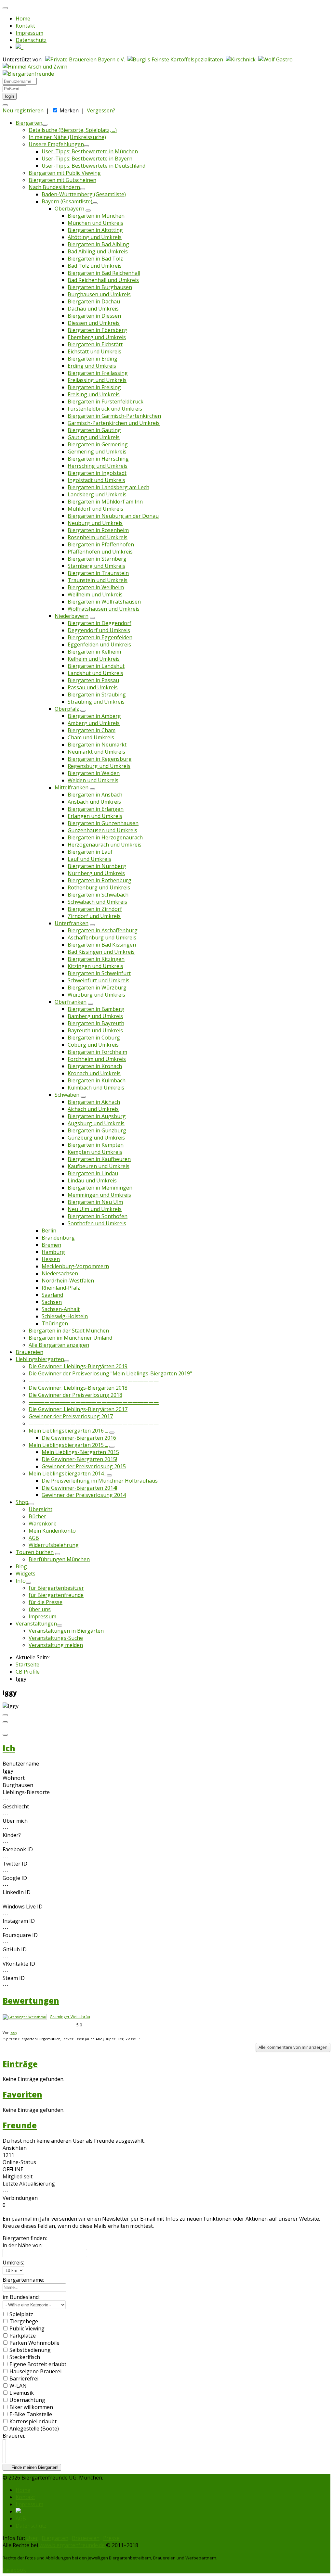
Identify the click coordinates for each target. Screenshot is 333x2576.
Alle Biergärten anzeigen (59, 1345)
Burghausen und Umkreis (99, 294)
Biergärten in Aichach (94, 1102)
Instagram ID (19, 1921)
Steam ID (14, 1978)
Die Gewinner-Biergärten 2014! (79, 1488)
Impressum (29, 33)
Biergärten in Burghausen (100, 287)
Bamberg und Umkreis (95, 1016)
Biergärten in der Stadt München (69, 1331)
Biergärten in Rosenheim (98, 530)
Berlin (49, 1231)
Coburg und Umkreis (93, 1045)
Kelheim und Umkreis (94, 659)
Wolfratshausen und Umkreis (104, 609)
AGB (34, 1538)
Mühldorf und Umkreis (95, 509)
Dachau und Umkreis (93, 309)
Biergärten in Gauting (94, 430)
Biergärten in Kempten (96, 1145)
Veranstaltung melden (56, 1645)
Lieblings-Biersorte (26, 1792)
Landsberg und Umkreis (97, 494)
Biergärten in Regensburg (100, 759)
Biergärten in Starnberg (97, 559)
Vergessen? (101, 110)
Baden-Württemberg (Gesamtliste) (84, 194)
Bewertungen (31, 2001)
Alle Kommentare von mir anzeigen (293, 2047)
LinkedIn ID (17, 1892)
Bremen (51, 1245)
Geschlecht (16, 1806)
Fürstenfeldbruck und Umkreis (105, 409)
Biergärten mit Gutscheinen (62, 180)
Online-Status (19, 2162)
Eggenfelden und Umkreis (99, 644)
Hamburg (53, 1252)
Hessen (51, 1259)
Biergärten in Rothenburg (100, 880)
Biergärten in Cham (92, 730)
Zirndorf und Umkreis (94, 916)
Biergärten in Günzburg (97, 1130)
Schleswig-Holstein (65, 1316)
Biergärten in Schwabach (98, 895)
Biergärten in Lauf (90, 852)
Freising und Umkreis (94, 394)
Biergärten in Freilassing (98, 373)
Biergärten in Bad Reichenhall (104, 273)
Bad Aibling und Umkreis (98, 251)
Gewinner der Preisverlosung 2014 (84, 1495)
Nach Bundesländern (54, 187)
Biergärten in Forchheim (97, 1052)
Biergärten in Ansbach (95, 795)
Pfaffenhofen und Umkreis (100, 552)
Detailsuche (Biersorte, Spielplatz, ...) (73, 130)
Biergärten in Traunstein (98, 573)
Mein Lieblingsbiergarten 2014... (68, 1473)
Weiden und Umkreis (93, 780)
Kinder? (12, 1835)
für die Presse (46, 1602)
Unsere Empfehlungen (56, 144)
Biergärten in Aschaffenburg (103, 930)
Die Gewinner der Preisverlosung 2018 (75, 1395)
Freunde (20, 2125)
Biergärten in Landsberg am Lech (108, 487)
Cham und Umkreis (91, 737)
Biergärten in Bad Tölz (95, 259)
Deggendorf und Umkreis (99, 630)
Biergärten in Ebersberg (97, 330)
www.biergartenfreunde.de (72, 2545)
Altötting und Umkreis (95, 237)
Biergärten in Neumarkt (97, 745)
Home (23, 19)
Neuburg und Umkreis (95, 523)
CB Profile (28, 1672)
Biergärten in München (96, 216)
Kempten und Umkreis (95, 1152)
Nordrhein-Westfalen (68, 1281)
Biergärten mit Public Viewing (65, 173)
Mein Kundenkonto (52, 1531)
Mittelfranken (72, 787)
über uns (40, 1609)
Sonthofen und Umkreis (97, 1223)
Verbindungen (20, 2198)
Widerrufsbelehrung (54, 1545)
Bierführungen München (59, 1559)
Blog (21, 1566)
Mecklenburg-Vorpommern (75, 1266)
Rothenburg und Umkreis (99, 887)
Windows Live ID (23, 1906)
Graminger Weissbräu (70, 2017)
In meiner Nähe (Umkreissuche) (67, 137)
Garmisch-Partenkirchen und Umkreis (114, 423)
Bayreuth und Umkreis (95, 1030)
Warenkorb (43, 1524)
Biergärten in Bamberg (96, 1009)
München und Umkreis (95, 223)
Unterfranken (72, 923)
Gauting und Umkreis (94, 437)
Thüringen (55, 1323)
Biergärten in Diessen (94, 316)
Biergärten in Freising (94, 387)
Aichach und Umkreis (93, 1109)
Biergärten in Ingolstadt (97, 473)
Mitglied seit (18, 2176)
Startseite (27, 1664)
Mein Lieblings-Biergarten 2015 (80, 1452)
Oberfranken (71, 1002)
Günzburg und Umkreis (96, 1138)
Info (21, 1581)
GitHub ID (15, 1949)
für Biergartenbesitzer (56, 1588)
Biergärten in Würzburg (97, 988)
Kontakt (25, 26)
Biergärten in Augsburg (97, 1116)
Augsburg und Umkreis (96, 1123)
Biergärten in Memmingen (100, 1188)
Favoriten (22, 2094)
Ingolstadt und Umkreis (96, 480)
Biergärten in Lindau (93, 1173)
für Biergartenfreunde (56, 1595)
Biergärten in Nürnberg (97, 866)
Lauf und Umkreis (89, 859)
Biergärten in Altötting (95, 230)
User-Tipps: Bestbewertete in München (90, 151)
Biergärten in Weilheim (96, 587)
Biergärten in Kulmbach (97, 1080)
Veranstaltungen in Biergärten (66, 1631)
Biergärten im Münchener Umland (70, 1338)
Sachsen (52, 1302)
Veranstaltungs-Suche (56, 1638)
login (10, 96)
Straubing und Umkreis (96, 702)
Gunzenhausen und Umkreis (102, 830)
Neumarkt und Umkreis (96, 752)
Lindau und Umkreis (92, 1180)
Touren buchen (35, 1552)
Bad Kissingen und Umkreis (101, 952)
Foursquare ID (20, 1935)
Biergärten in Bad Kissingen (102, 945)
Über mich (15, 1821)
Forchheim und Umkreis (97, 1059)
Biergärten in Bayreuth (96, 1023)
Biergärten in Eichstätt (95, 344)
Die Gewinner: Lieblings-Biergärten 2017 (78, 1409)
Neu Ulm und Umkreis (95, 1209)
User (32, 2538)
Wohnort (14, 1778)
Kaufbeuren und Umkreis (99, 1166)
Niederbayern (72, 616)
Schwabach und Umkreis (97, 902)
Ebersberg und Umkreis (97, 337)
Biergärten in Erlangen (96, 809)
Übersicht (40, 1509)
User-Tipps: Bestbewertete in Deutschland (93, 166)
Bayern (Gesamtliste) (67, 201)
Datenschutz (31, 40)
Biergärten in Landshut (96, 666)
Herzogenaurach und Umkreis (105, 845)
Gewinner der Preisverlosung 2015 (84, 1466)
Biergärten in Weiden (94, 773)
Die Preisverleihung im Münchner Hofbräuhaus (100, 1481)
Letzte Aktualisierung (29, 2184)
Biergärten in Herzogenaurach (105, 837)
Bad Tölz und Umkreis (95, 266)
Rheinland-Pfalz (61, 1288)
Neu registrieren (23, 110)
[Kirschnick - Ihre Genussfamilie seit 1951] (242, 59)
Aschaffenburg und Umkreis (102, 937)
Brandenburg (58, 1238)
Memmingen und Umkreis (99, 1195)
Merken (69, 110)
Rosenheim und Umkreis (98, 537)
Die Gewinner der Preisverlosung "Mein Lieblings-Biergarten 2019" (110, 1373)
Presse (111, 2538)
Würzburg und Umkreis (96, 995)
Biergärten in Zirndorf (95, 909)
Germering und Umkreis (97, 452)
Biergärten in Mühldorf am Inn (105, 502)
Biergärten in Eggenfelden (100, 637)
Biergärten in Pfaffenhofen (101, 544)
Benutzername (21, 1764)
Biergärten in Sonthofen (98, 1216)
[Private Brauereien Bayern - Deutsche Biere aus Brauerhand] (85, 59)
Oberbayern (69, 209)
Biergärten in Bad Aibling (98, 244)
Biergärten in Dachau (94, 301)
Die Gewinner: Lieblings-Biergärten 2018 (78, 1388)
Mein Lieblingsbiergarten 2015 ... (68, 1445)
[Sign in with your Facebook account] (5, 105)
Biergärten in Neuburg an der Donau (113, 516)
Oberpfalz (67, 709)
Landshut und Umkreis (95, 673)
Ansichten (15, 2148)
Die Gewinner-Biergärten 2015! (79, 1459)
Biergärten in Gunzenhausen (103, 823)
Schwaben (67, 1095)
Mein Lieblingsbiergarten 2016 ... (68, 1431)
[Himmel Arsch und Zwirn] (35, 67)
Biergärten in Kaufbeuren (99, 1159)
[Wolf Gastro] (275, 59)
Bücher (37, 1516)
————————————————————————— (94, 1381)
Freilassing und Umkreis (97, 380)
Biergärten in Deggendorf (100, 623)
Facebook (14, 2570)
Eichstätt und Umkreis (94, 351)
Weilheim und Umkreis (95, 594)
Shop (22, 1502)
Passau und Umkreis (93, 687)
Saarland (52, 1295)
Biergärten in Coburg (94, 1038)
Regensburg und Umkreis (99, 766)
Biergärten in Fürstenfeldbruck (106, 402)
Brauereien (29, 1352)
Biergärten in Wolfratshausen (104, 602)
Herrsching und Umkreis (98, 466)
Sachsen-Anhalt (61, 1309)
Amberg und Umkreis (94, 723)
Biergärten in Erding (93, 359)
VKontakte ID (19, 1964)
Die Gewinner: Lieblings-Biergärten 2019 (78, 1366)
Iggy (14, 2032)
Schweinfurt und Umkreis (99, 980)
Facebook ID (18, 1849)
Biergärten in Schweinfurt (99, 973)
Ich (9, 1748)
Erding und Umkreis (92, 366)
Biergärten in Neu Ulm (95, 1202)
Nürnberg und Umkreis (96, 873)
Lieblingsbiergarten (40, 1359)
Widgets (26, 1574)
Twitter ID (15, 1864)
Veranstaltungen (36, 1624)
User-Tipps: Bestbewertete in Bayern (87, 159)
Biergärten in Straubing (97, 695)
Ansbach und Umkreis (94, 802)
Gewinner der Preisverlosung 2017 (71, 1416)
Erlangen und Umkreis (95, 816)
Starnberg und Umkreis (96, 566)
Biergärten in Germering (98, 444)
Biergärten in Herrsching (98, 459)
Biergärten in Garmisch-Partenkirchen (114, 416)
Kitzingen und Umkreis (95, 966)
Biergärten (29, 123)
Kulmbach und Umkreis (96, 1088)
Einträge (20, 2064)
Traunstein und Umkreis (98, 580)
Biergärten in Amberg (94, 716)
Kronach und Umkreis (94, 1073)
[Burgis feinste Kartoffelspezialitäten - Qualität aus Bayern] (177, 59)
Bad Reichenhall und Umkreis (103, 280)
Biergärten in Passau (93, 680)
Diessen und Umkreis (94, 323)
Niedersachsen (60, 1273)
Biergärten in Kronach (95, 1066)
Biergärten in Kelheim (94, 652)
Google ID (15, 1878)
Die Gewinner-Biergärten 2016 (79, 1438)
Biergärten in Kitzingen (96, 959)
